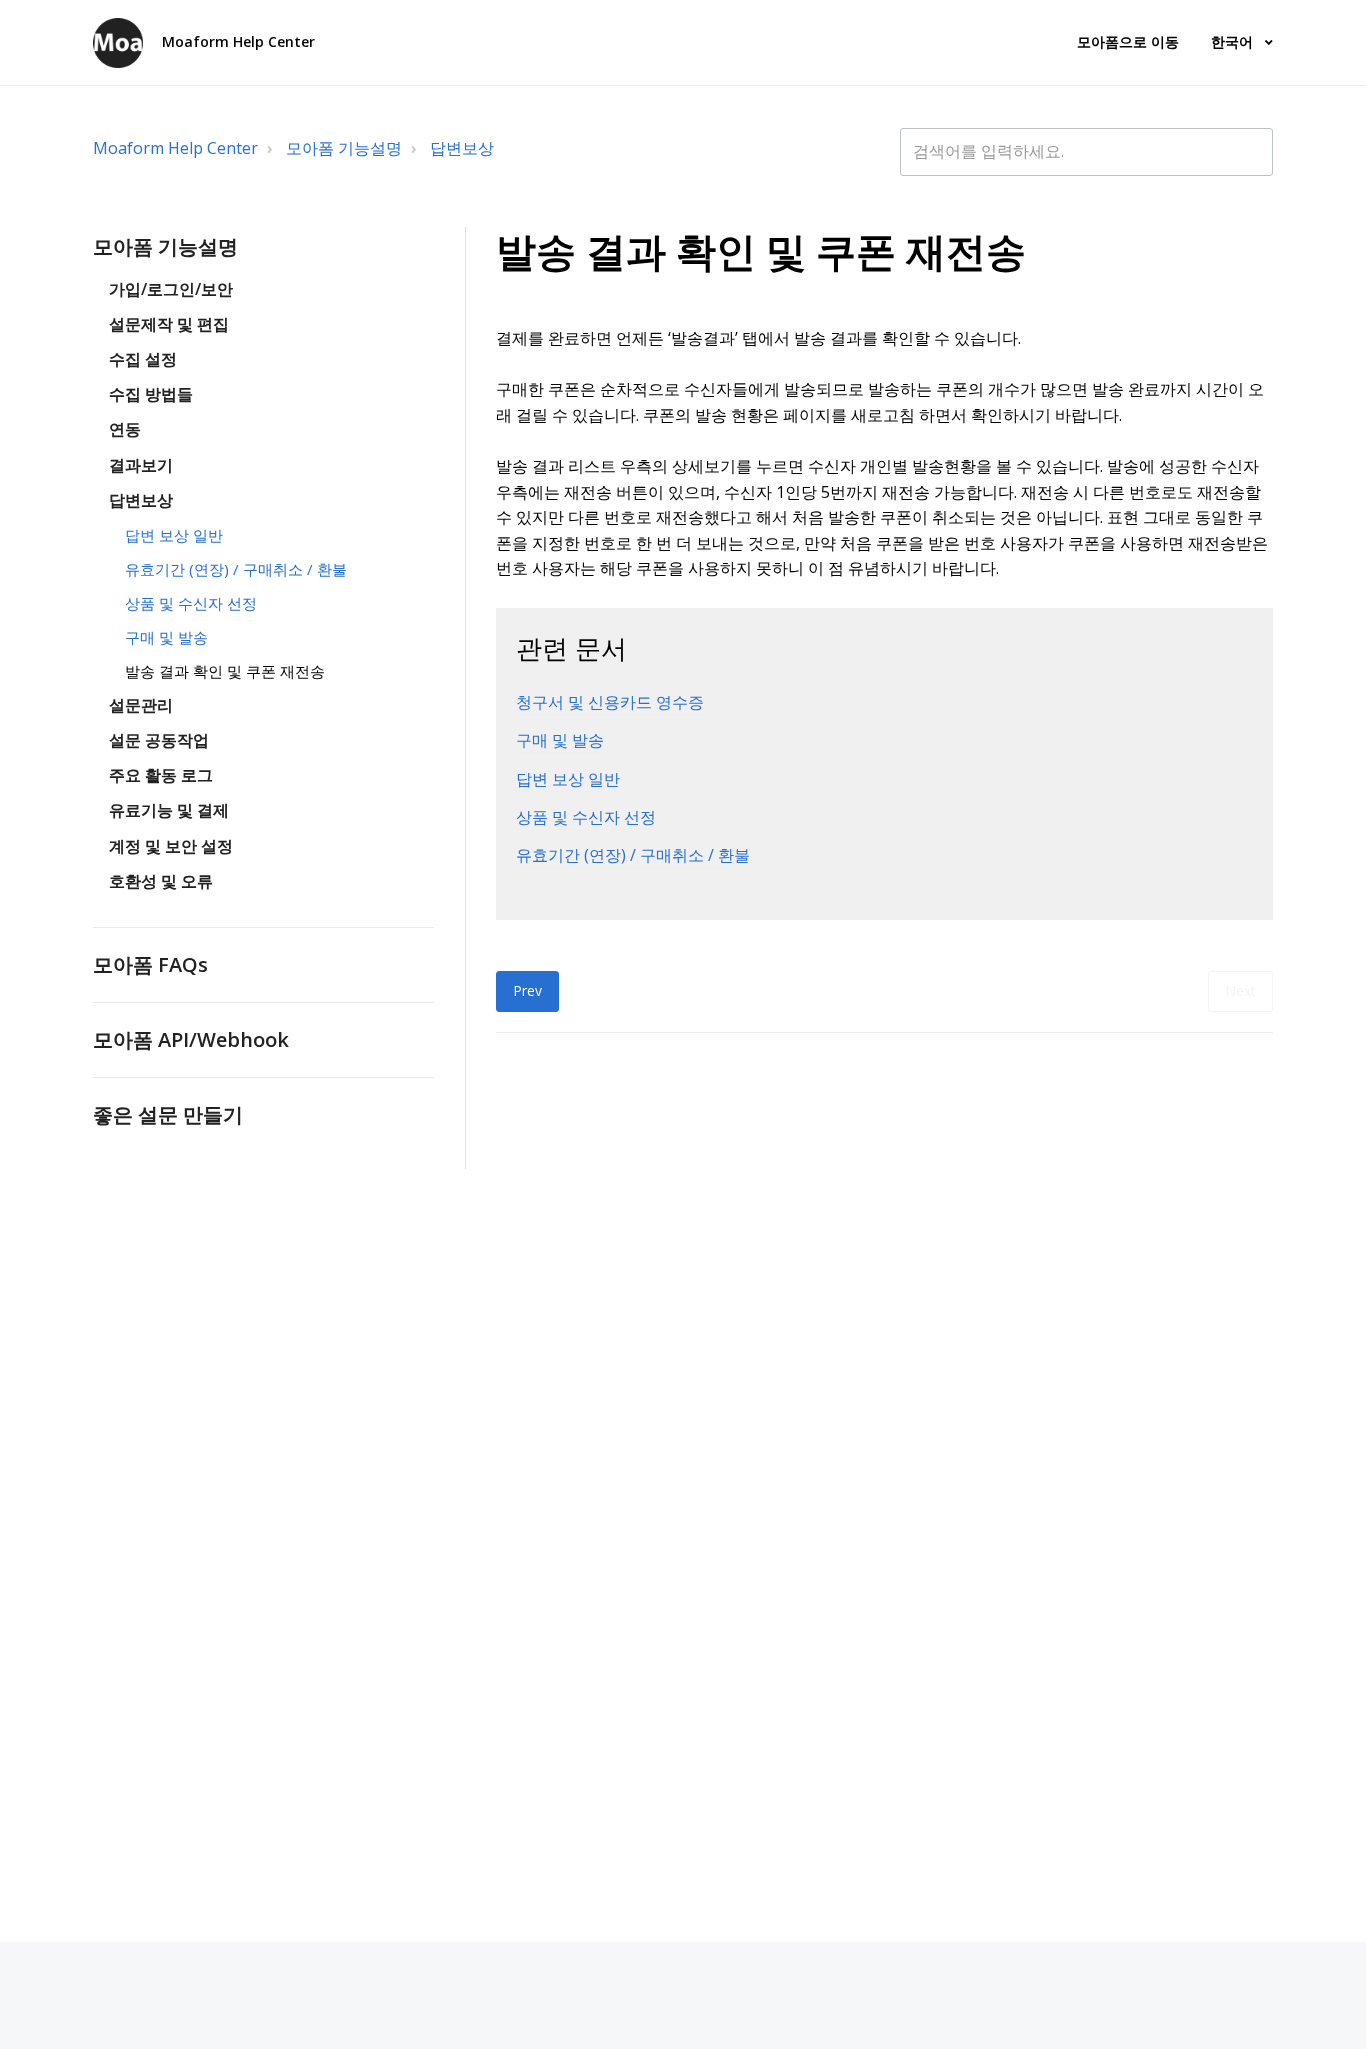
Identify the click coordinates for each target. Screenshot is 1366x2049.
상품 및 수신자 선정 (191, 603)
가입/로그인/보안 (171, 289)
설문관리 (141, 705)
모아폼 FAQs (150, 964)
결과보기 (141, 465)
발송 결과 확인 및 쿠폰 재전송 (225, 671)
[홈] (118, 43)
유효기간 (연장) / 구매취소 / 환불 (236, 569)
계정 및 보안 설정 (171, 846)
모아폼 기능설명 (344, 148)
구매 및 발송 (166, 637)
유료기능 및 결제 (169, 810)
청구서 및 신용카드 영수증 (610, 702)
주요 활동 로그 (161, 775)
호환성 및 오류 (161, 881)
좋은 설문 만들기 (168, 1114)
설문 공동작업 (159, 740)
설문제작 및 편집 (169, 324)
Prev (527, 990)
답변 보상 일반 (174, 535)
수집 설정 (143, 359)
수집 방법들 (151, 394)
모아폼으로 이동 (1128, 41)
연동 (125, 429)
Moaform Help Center (175, 148)
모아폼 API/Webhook (191, 1039)
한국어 (1234, 41)
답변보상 (462, 148)
